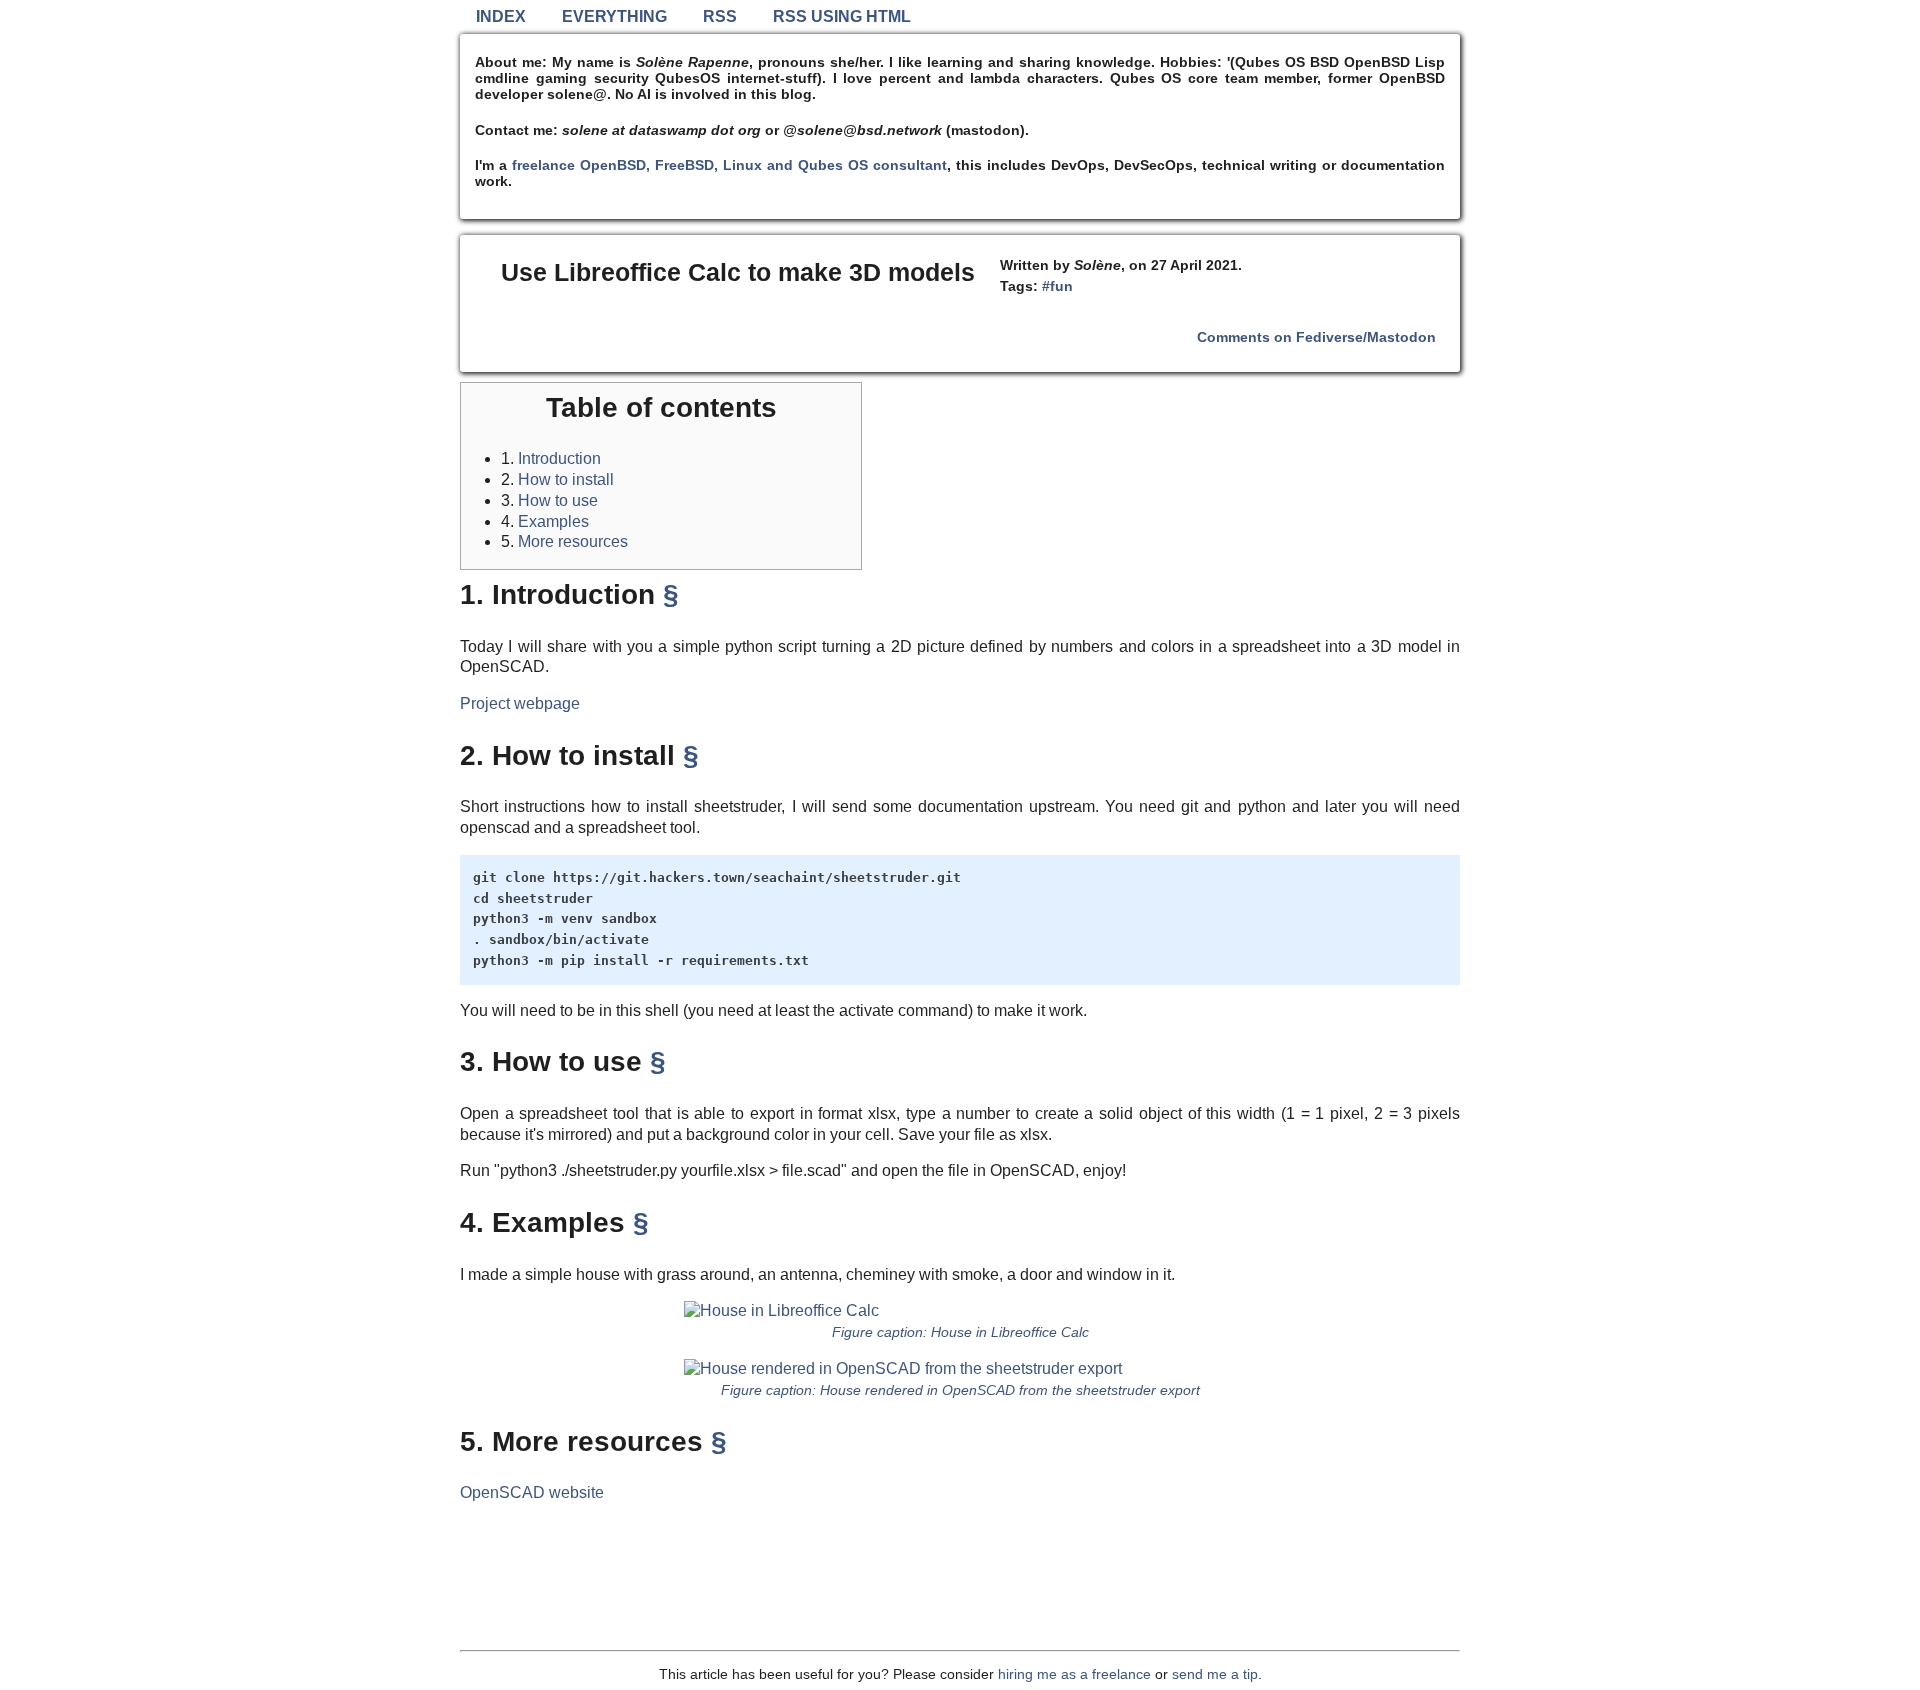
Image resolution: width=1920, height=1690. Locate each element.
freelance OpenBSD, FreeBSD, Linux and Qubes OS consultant (729, 165)
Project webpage (520, 703)
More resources (573, 541)
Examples (553, 521)
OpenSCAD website (532, 1492)
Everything (614, 16)
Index (501, 16)
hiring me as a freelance (1074, 1674)
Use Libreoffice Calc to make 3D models (738, 272)
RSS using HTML (842, 16)
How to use (558, 500)
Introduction (559, 458)
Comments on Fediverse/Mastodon (1316, 337)
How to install (566, 479)
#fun (1057, 286)
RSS (720, 16)
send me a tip (1215, 1674)
